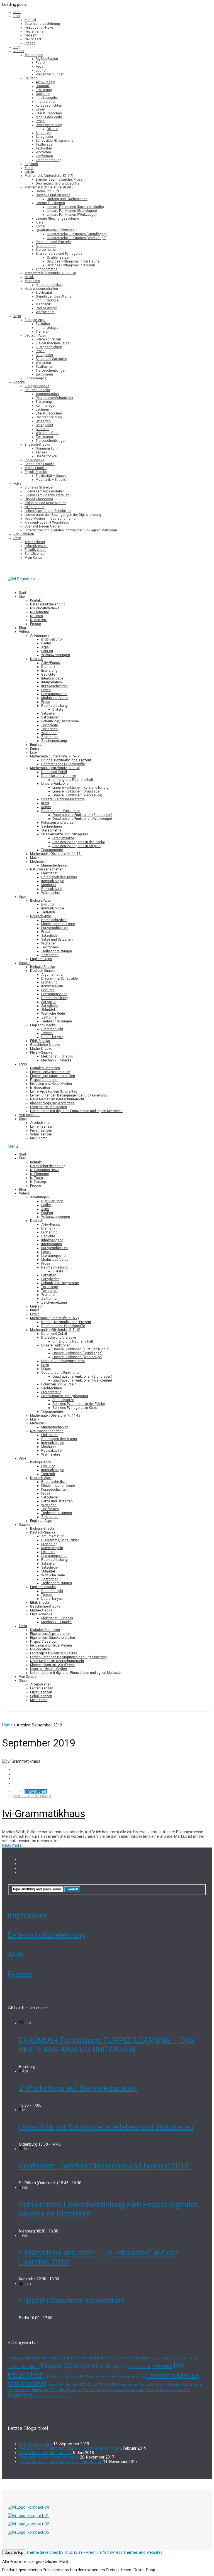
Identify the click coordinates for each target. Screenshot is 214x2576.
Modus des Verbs (49, 117)
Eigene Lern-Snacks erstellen (47, 495)
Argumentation (47, 394)
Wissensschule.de (178, 2390)
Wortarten (43, 152)
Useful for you (46, 456)
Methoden (32, 281)
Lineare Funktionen (50, 203)
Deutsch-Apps (35, 335)
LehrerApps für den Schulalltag (48, 511)
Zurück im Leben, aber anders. (45, 2453)
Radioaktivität (46, 308)
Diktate (52, 129)
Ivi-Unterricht (53, 2377)
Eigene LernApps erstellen (45, 491)
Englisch (31, 164)
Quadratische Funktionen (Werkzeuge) (77, 238)
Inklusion (143, 2367)
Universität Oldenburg (50, 2390)
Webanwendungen (50, 74)
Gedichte (43, 94)
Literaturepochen (49, 113)
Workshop (20, 2395)
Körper (41, 226)
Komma (101, 2377)
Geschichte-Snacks (40, 464)
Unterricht (77, 2390)
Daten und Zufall (48, 191)
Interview (162, 2366)
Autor (140, 2358)
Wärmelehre (45, 312)
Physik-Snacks (36, 472)
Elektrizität (44, 293)
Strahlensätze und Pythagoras (59, 254)
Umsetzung (22, 2390)
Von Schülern (24, 534)
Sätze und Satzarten (51, 359)
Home (8, 1725)
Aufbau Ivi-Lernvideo (115, 2358)
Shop (17, 538)
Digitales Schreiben (39, 487)
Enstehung (192, 2358)
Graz (131, 2367)
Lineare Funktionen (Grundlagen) (72, 211)
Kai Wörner (87, 2377)
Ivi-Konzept (33, 39)
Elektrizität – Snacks (52, 476)
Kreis (40, 222)
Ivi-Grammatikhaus (44, 1814)
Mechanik (43, 304)
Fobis (17, 484)
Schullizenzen (36, 554)
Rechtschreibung (49, 125)
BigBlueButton (47, 59)
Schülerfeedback (177, 2385)
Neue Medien (128, 2385)
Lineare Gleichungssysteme (57, 219)
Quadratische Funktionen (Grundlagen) (77, 234)
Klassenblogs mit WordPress (47, 522)
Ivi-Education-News (39, 28)
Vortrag (141, 2390)
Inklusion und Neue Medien (45, 503)
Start (17, 12)
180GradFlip (16, 2358)
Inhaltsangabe (47, 98)
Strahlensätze (58, 257)
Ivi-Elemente (34, 31)
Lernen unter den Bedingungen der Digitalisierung (63, 515)
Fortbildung (111, 2366)
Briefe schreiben (48, 339)
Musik (29, 277)
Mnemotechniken (49, 285)
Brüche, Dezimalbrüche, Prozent (61, 180)
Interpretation (46, 102)
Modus (112, 2384)
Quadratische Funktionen (55, 230)
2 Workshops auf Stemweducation (78, 2088)
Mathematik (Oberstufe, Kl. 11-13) (50, 273)
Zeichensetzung (48, 160)
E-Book (180, 2358)
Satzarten (43, 133)
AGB (15, 1955)
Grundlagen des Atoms (53, 296)
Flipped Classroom (39, 499)
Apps (39, 67)
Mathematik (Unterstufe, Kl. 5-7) (49, 176)
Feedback (31, 2367)
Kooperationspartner (132, 2377)
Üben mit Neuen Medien (43, 526)
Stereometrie (46, 250)
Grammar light (47, 448)
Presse (30, 43)
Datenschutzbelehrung (42, 24)
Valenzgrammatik (96, 2390)
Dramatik (43, 86)
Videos (19, 51)
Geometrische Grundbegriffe (58, 183)
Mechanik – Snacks (51, 480)
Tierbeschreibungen (51, 371)
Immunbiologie (47, 300)
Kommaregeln (47, 406)
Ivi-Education (34, 507)
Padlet (41, 63)
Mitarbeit (70, 2385)
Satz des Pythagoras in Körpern (71, 265)
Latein (29, 172)
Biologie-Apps (35, 320)
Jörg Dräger (71, 2377)
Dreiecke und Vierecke (53, 195)
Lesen (40, 109)
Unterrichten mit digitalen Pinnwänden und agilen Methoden (71, 530)
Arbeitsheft (59, 2358)
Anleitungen (34, 55)
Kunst (29, 168)
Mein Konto (33, 558)
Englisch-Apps (35, 378)
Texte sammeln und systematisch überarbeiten (61, 2462)
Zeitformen (44, 156)
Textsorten (44, 148)
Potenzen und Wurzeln (53, 242)
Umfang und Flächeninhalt (67, 199)
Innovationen (36, 1791)
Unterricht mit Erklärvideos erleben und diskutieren (106, 2127)
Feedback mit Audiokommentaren (49, 2457)
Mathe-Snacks (36, 468)
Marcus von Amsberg (32, 1796)
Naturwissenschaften (41, 289)
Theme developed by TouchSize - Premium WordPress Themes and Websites (94, 2552)
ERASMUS (14, 2367)
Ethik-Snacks (34, 460)
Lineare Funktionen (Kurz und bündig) (75, 207)
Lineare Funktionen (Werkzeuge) (72, 215)
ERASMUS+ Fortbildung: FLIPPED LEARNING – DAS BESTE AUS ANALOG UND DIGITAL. (107, 2045)
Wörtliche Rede (48, 433)
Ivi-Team (31, 35)
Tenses (41, 452)
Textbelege (44, 144)
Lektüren (42, 409)
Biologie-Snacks (37, 386)
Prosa (40, 121)
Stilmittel (42, 429)
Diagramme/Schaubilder (54, 398)
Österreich (63, 2396)
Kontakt (30, 20)
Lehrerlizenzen (36, 546)
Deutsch (31, 78)
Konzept (112, 2377)
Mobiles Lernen (91, 2384)
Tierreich (42, 332)
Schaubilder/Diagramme (54, 141)
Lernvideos (161, 2375)
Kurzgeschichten (49, 106)
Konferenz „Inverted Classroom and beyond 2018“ (105, 2166)
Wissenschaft (155, 2390)
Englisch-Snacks (37, 445)
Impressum (27, 1916)
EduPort (42, 70)
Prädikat (144, 2385)
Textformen (44, 367)
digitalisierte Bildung (160, 2358)
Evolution (43, 324)
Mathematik (55, 2385)
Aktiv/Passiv (45, 82)
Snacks (19, 382)
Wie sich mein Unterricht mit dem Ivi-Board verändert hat (69, 2448)
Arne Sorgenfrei (81, 2358)
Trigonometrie (47, 269)
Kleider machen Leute (53, 343)
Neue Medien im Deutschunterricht (52, 519)
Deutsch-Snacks (37, 390)
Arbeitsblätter (35, 542)
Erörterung (44, 90)
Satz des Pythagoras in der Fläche (73, 261)
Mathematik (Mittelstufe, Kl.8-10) (50, 187)
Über (17, 16)
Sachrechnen (46, 246)
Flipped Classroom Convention (72, 2301)
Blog (17, 47)
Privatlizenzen (36, 550)
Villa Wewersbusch (122, 2390)
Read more (12, 1845)
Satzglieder (44, 137)
